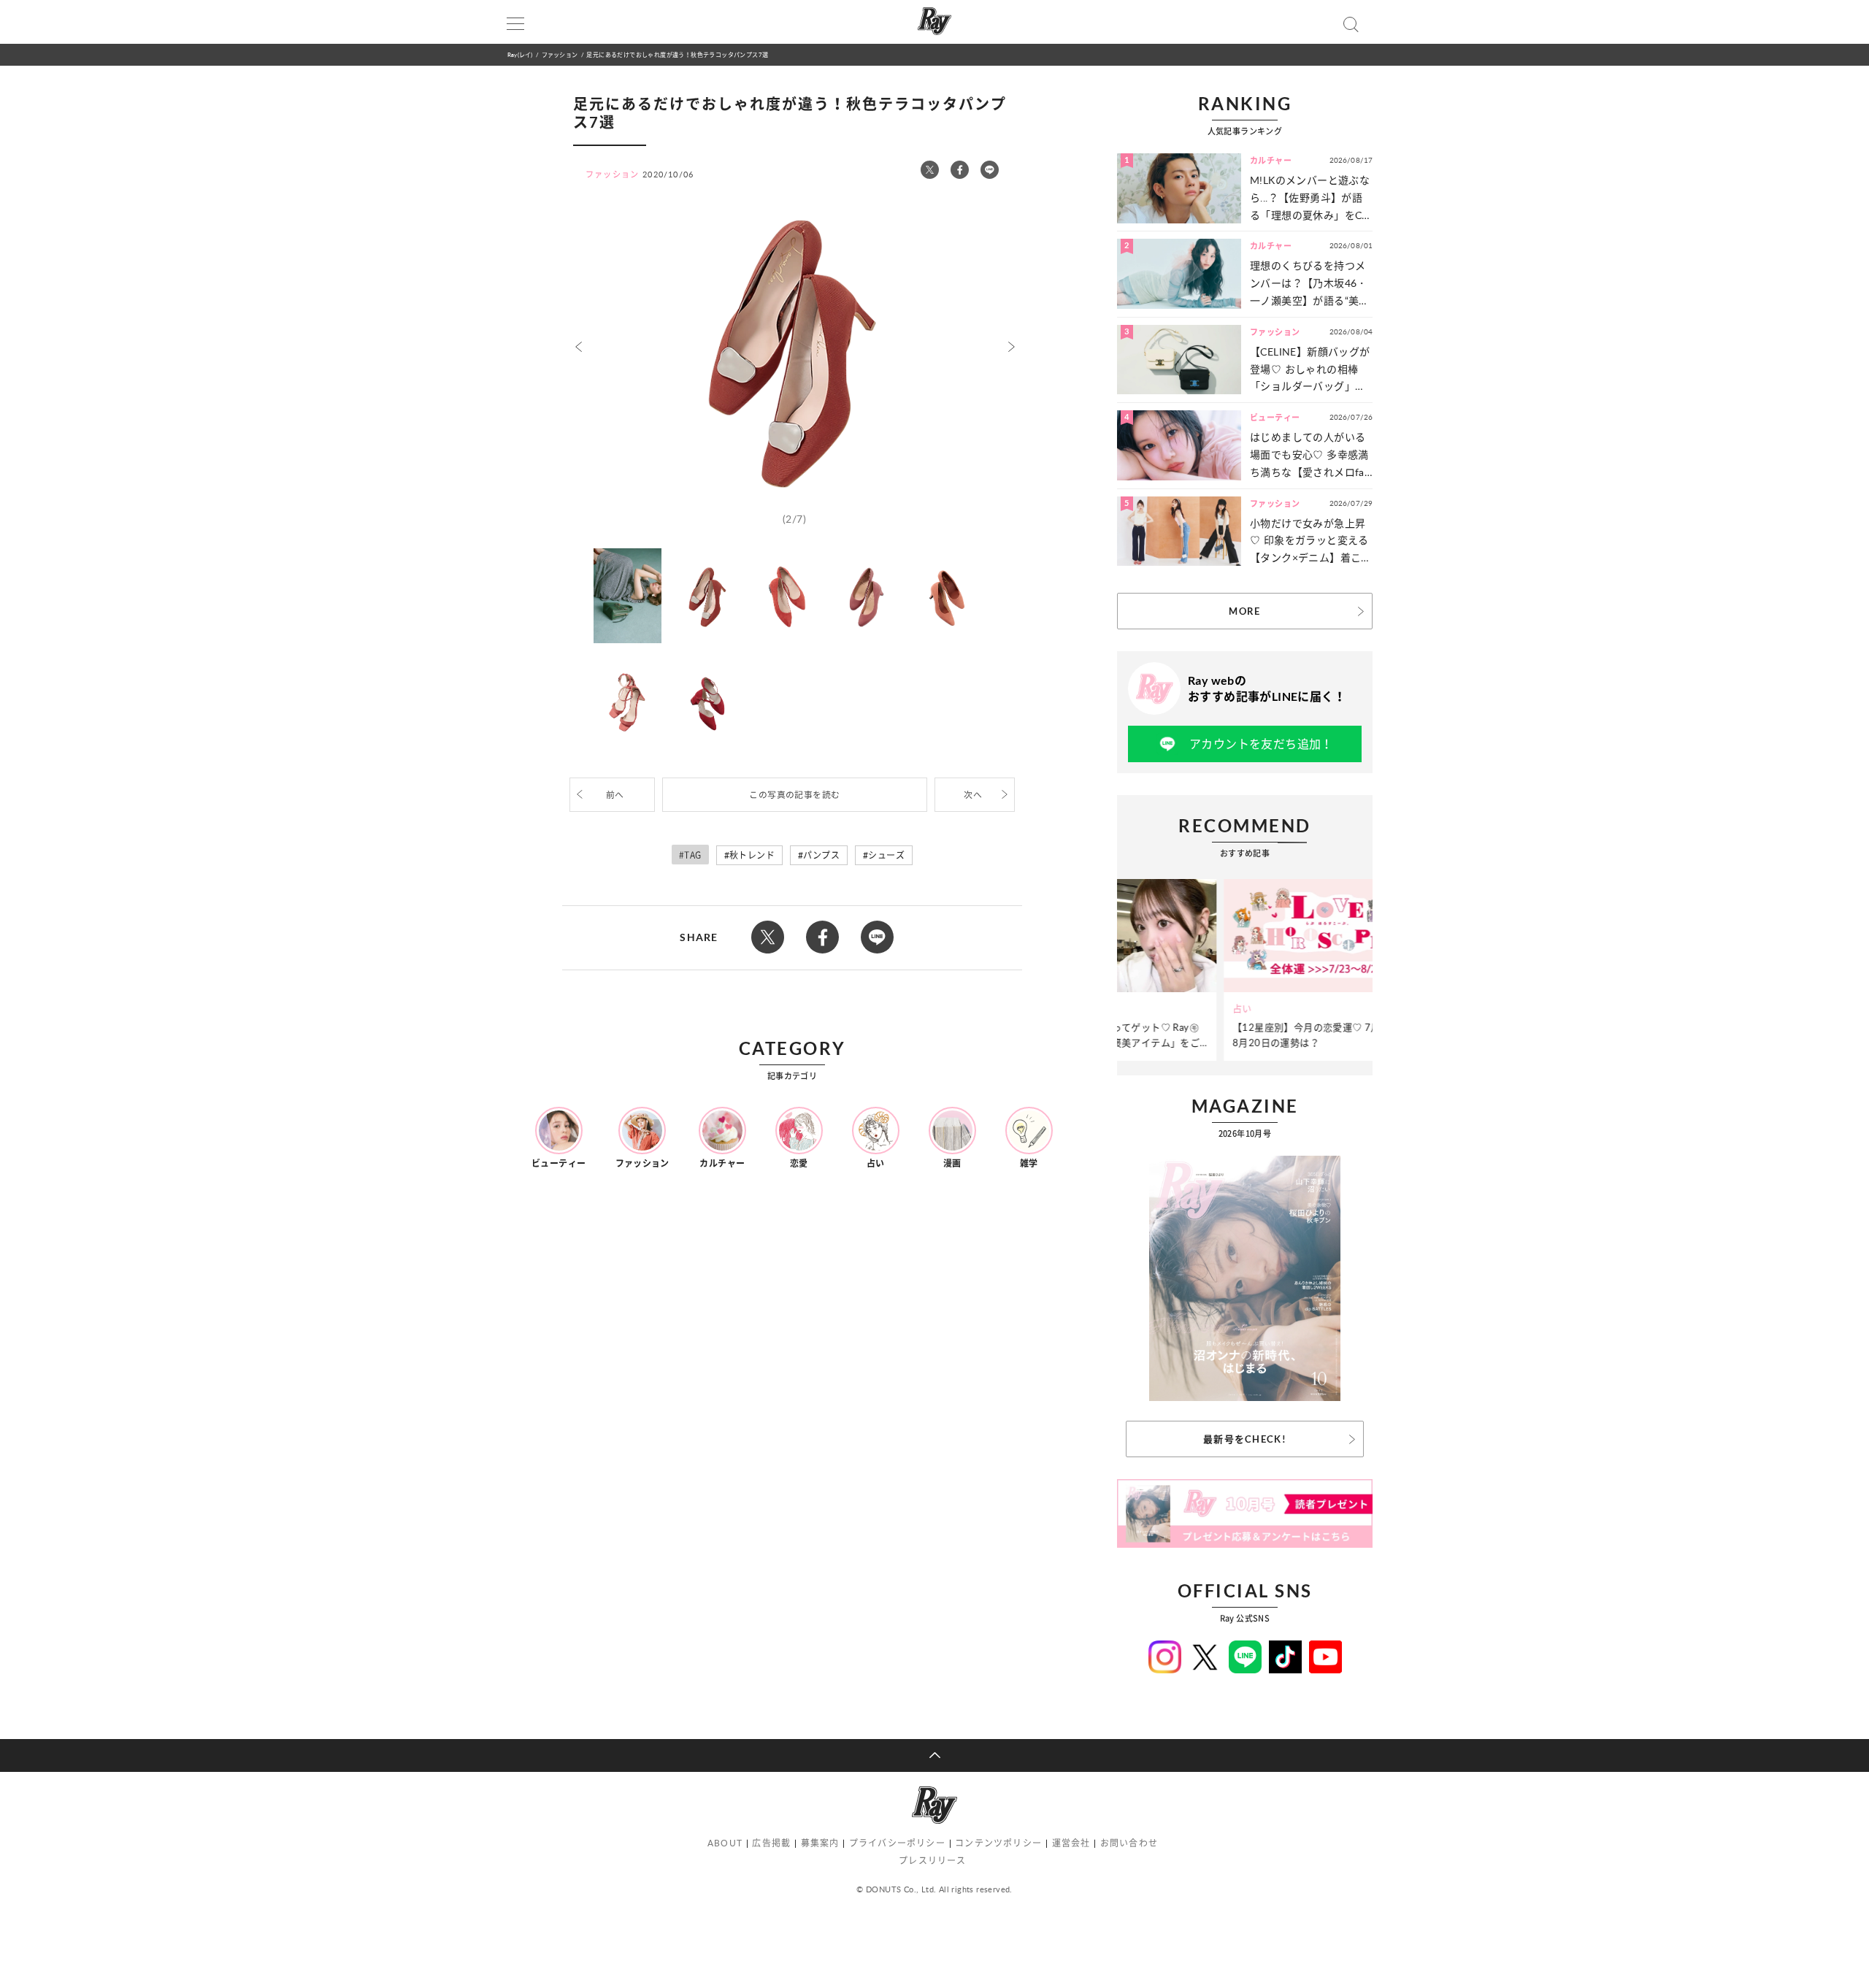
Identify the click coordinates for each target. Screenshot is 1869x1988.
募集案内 (820, 1843)
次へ (973, 795)
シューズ (886, 855)
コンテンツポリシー (998, 1843)
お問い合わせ (1129, 1843)
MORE (1244, 611)
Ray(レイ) (520, 54)
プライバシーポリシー (897, 1843)
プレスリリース (932, 1861)
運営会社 (1071, 1843)
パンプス (821, 855)
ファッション (560, 54)
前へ (615, 795)
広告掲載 (771, 1843)
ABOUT (725, 1843)
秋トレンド (752, 855)
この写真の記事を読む (794, 795)
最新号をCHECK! (1245, 1439)
